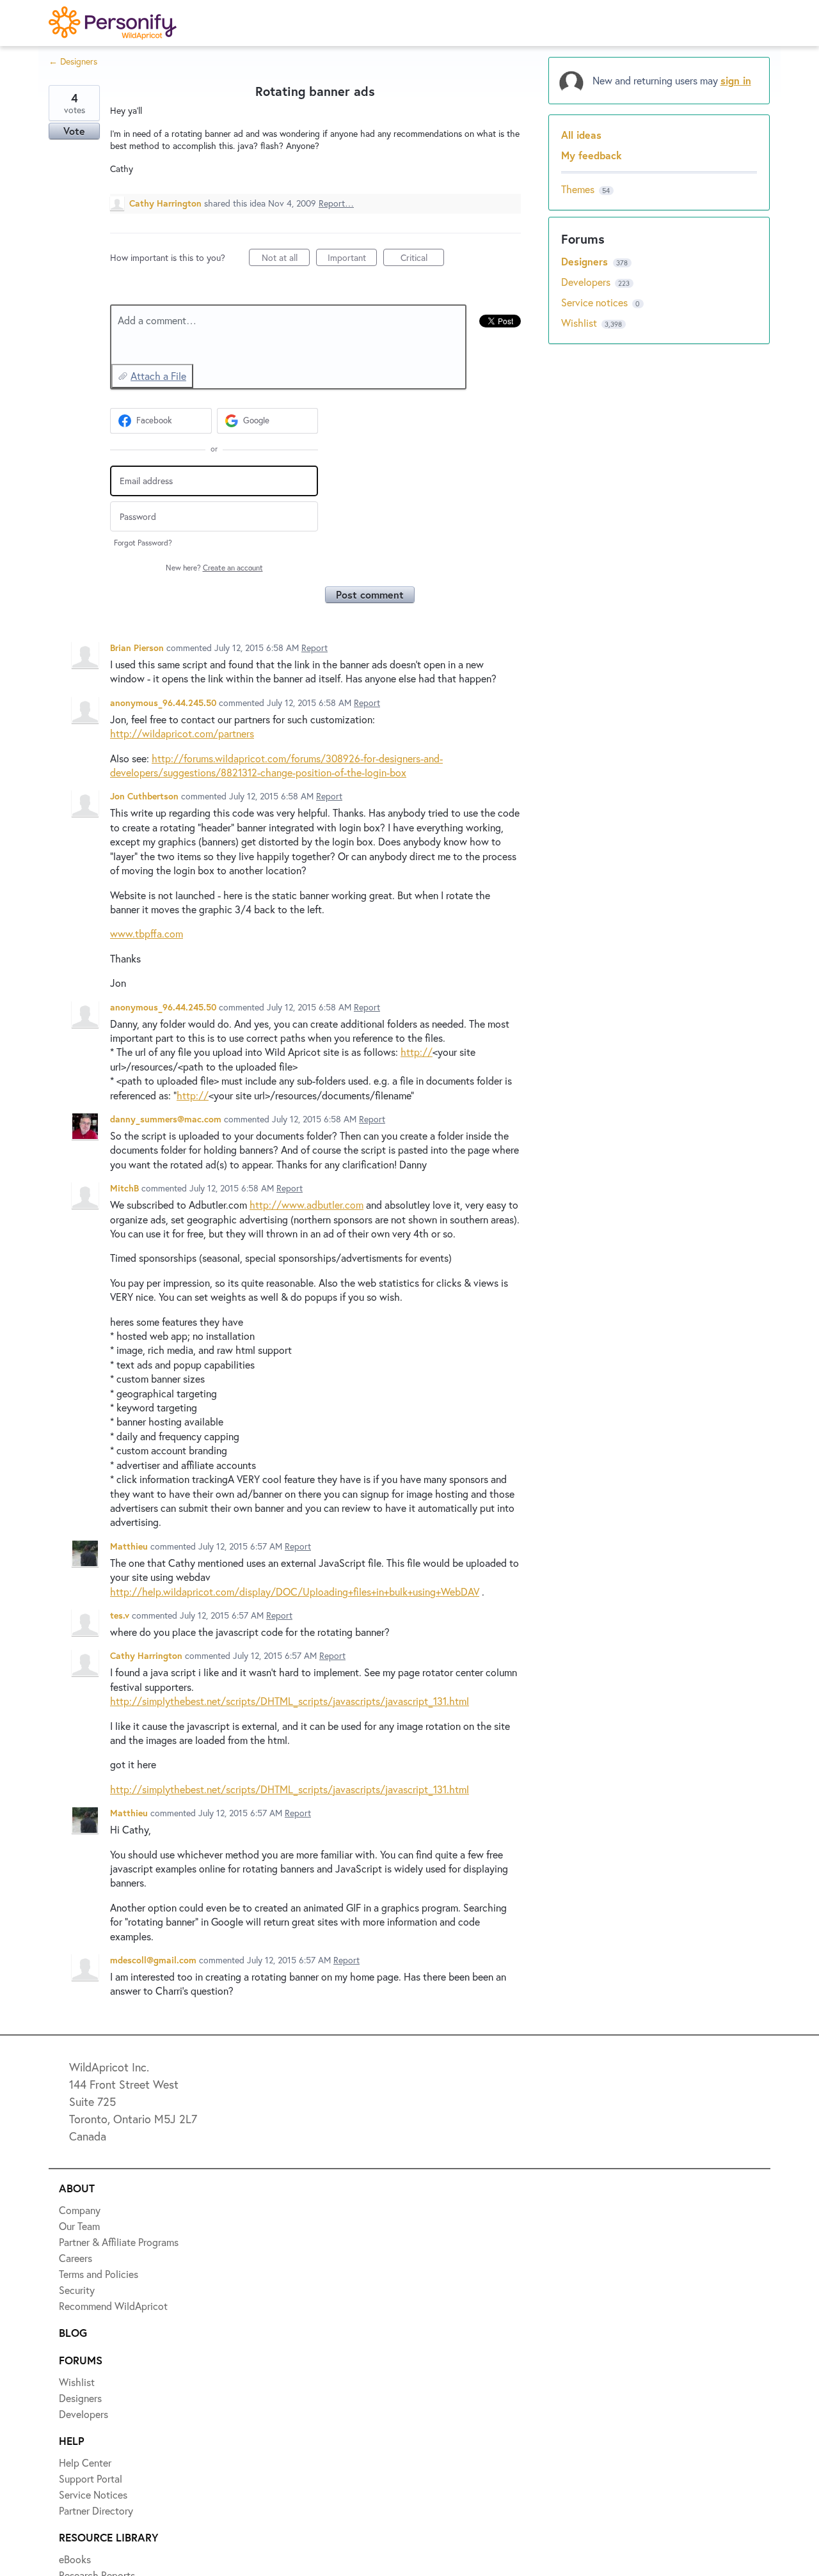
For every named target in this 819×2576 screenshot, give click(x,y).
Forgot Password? (143, 543)
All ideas (581, 135)
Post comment (370, 594)
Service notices (596, 302)
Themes (578, 189)
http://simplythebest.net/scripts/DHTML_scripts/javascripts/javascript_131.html (290, 1701)
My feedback (592, 155)
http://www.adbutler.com (306, 1205)
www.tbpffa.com (147, 933)
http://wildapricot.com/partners (182, 733)
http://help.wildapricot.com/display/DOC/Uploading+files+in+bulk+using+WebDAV (295, 1591)
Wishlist (580, 323)
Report (314, 648)
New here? (214, 568)
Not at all (286, 259)
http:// (417, 1052)
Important (352, 259)
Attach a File (158, 376)
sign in (736, 80)
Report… (336, 203)
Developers (587, 282)
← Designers (73, 61)
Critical (422, 259)
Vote (74, 131)
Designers (586, 261)
